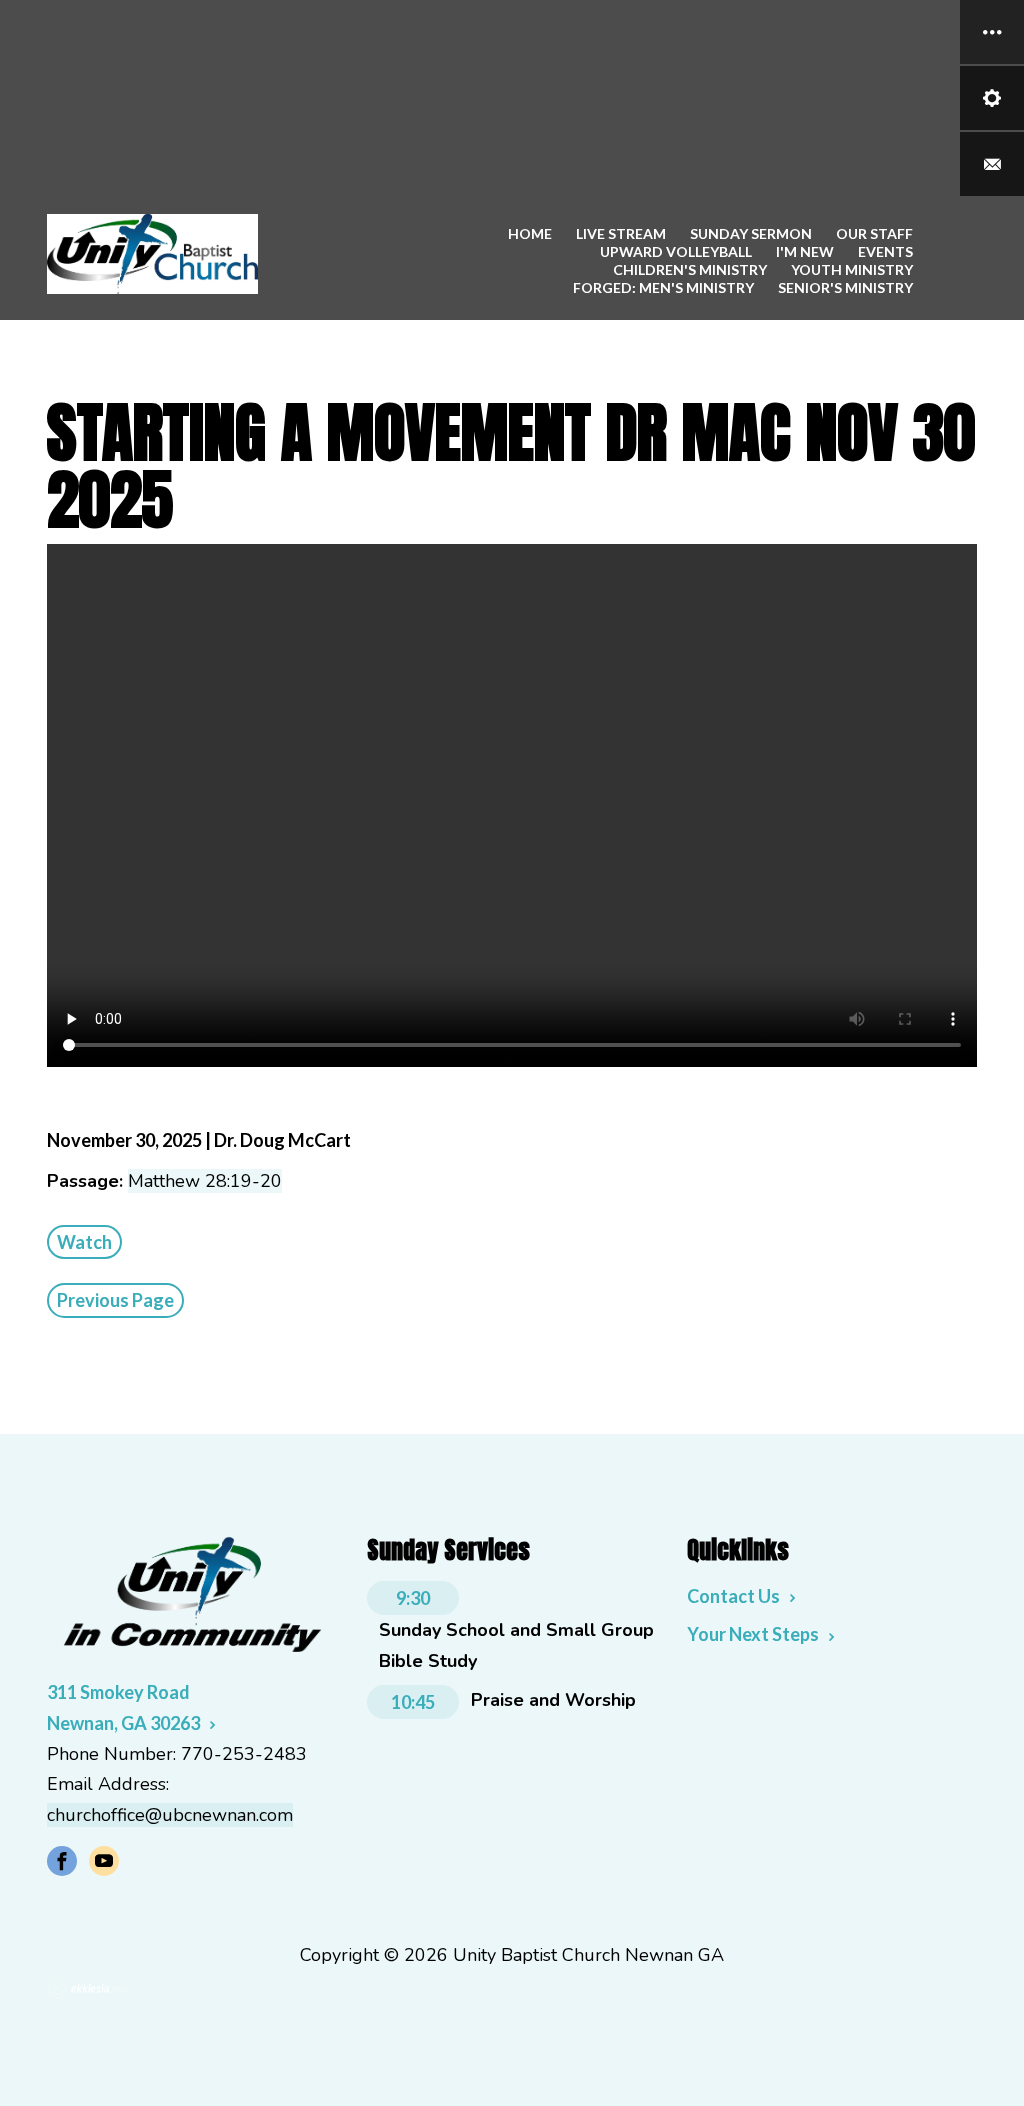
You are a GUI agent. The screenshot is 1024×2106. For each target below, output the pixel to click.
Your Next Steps (753, 1634)
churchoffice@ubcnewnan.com (170, 1815)
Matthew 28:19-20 (205, 1181)
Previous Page (115, 1300)
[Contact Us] (992, 164)
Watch (84, 1242)
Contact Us (733, 1596)
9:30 (413, 1598)
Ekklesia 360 (87, 1989)
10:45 (413, 1702)
